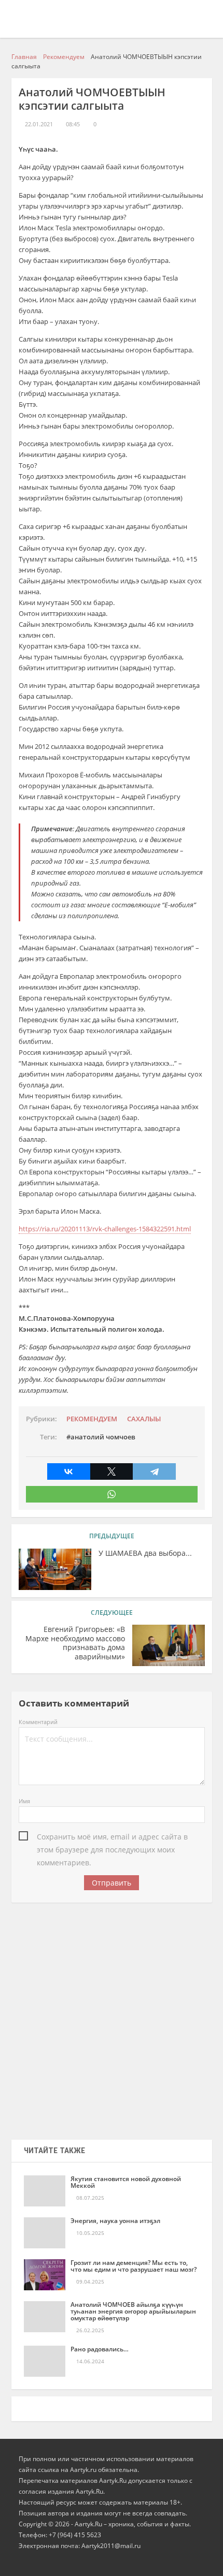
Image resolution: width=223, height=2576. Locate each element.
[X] (112, 1471)
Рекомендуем (92, 1419)
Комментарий (38, 1722)
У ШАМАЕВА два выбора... (145, 1553)
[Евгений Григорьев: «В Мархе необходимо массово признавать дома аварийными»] (169, 1645)
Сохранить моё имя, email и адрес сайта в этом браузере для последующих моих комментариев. (112, 1837)
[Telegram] (154, 1471)
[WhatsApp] (112, 1494)
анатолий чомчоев (103, 1437)
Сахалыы (144, 1419)
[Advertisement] (112, 2018)
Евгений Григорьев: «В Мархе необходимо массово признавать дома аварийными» (75, 1643)
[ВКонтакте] (69, 1471)
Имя (24, 1801)
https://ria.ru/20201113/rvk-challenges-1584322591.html (105, 1229)
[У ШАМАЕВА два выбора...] (55, 1569)
